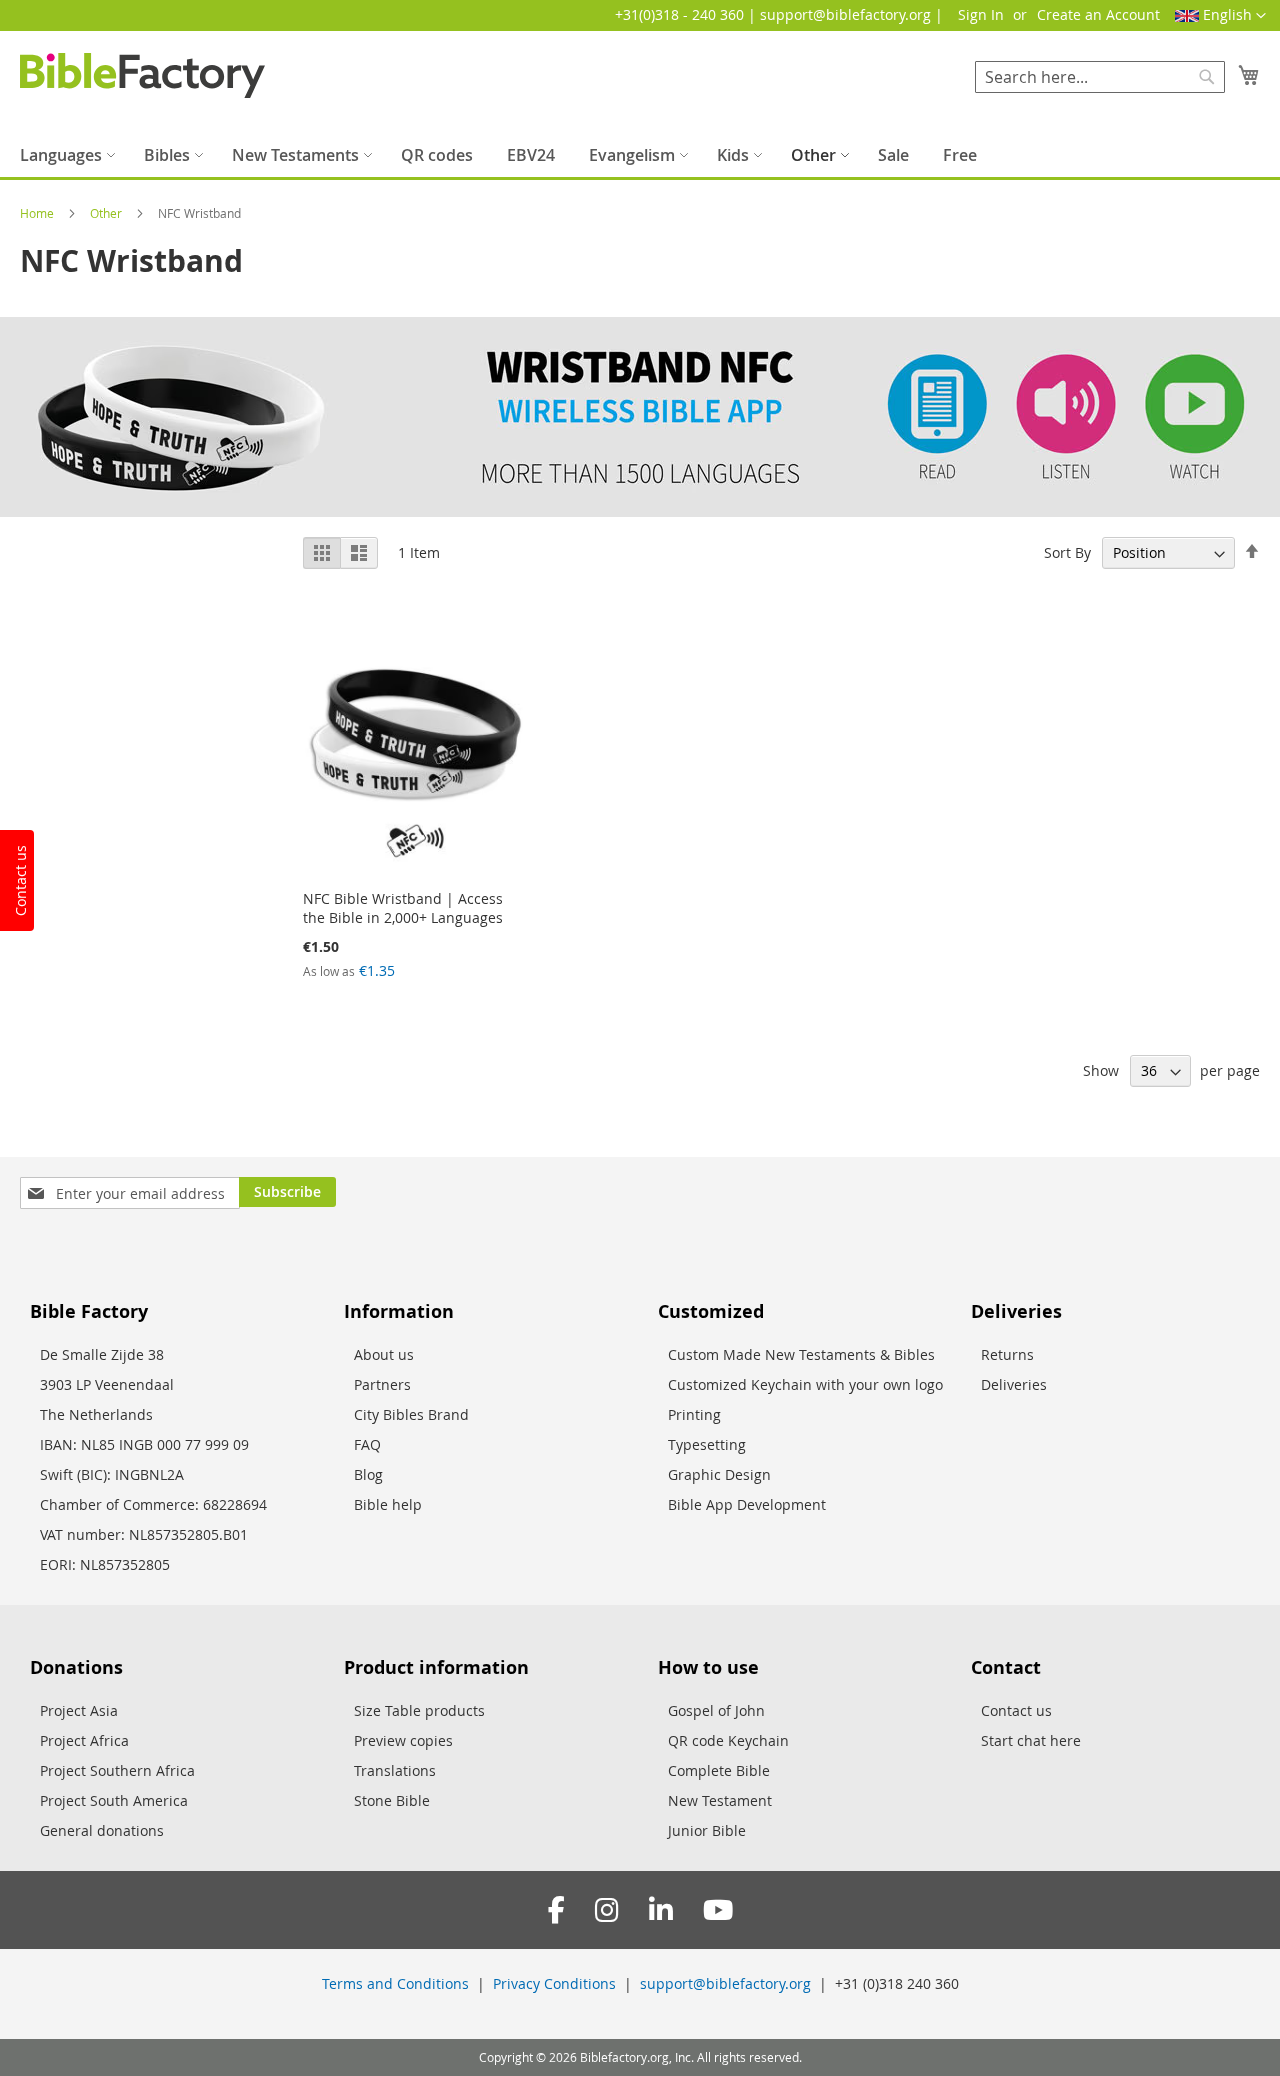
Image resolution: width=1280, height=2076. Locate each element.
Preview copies (403, 1740)
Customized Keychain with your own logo (805, 1384)
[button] (1220, 16)
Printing (694, 1414)
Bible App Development (747, 1504)
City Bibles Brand (411, 1414)
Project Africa (84, 1740)
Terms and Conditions (395, 1983)
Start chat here (1031, 1740)
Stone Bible (392, 1800)
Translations (395, 1770)
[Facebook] (556, 1910)
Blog (368, 1474)
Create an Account (1098, 14)
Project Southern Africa (117, 1770)
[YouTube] (718, 1910)
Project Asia (79, 1710)
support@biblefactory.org (725, 1983)
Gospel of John (716, 1710)
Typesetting (707, 1444)
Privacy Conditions (554, 1983)
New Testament (720, 1800)
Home (38, 213)
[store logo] (142, 75)
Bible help (388, 1504)
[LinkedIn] (661, 1910)
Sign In (981, 14)
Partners (382, 1384)
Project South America (114, 1800)
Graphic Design (719, 1474)
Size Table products (419, 1710)
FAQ (367, 1444)
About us (384, 1354)
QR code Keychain (728, 1740)
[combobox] (1100, 77)
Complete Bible (719, 1770)
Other (107, 213)
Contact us (1016, 1710)
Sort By (1067, 552)
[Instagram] (607, 1910)
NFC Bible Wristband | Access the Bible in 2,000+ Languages (403, 908)
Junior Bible (707, 1830)
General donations (102, 1830)
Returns (1007, 1354)
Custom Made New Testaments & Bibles (801, 1354)
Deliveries (1014, 1384)
